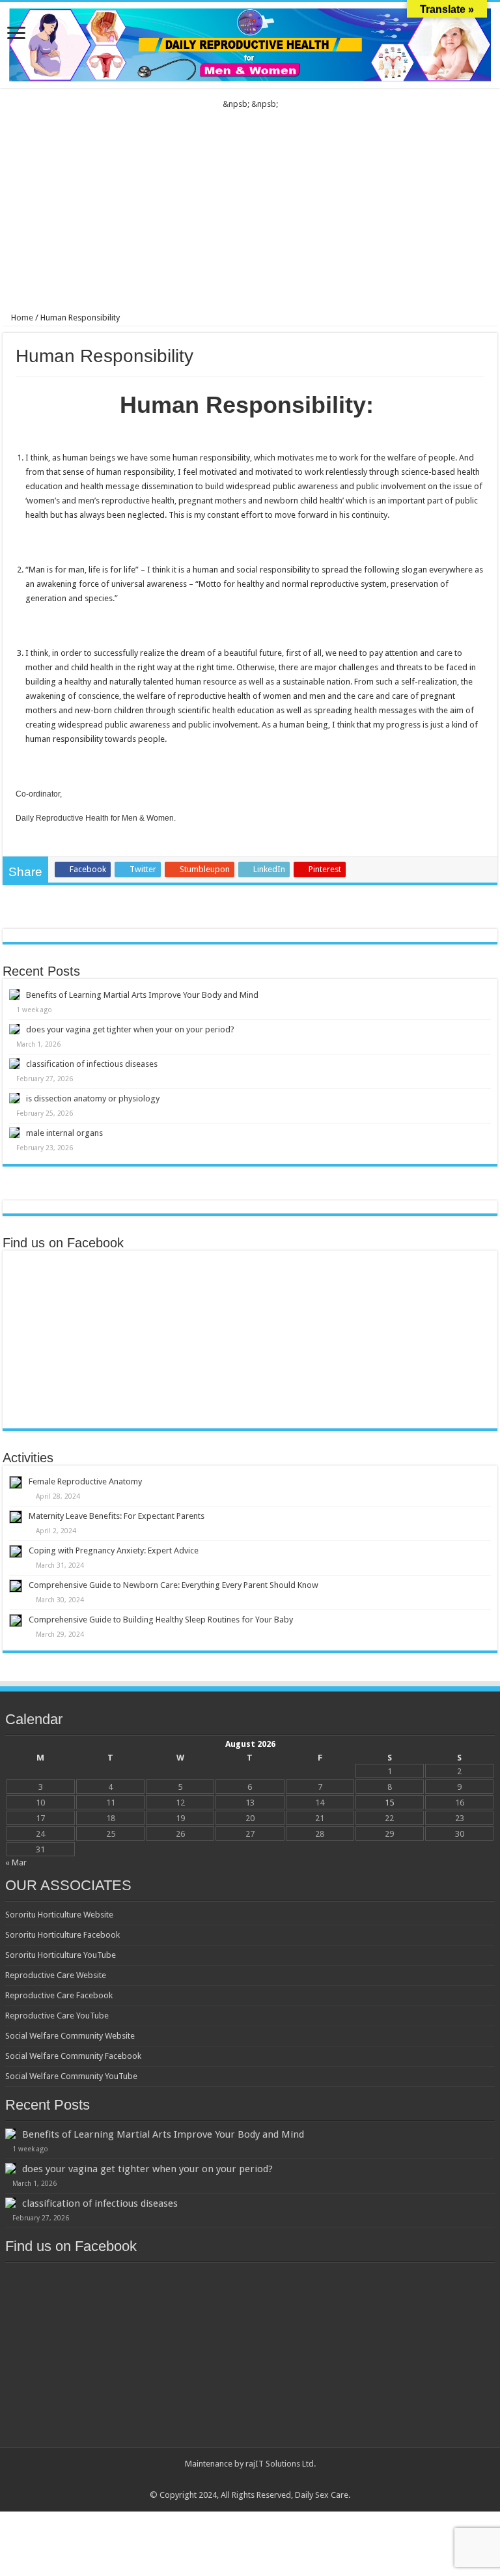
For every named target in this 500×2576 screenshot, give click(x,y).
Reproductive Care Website (56, 1975)
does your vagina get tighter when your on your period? (130, 1029)
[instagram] (275, 2480)
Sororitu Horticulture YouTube (61, 1955)
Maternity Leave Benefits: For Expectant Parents (117, 1516)
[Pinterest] (250, 2480)
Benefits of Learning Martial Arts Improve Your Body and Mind (142, 995)
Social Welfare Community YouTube (71, 2076)
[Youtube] (263, 2480)
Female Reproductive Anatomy (85, 1481)
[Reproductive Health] (250, 42)
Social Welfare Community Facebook (73, 2056)
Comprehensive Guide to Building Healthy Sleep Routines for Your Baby (161, 1620)
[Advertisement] (250, 208)
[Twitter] (238, 2480)
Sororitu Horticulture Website (59, 1915)
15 (389, 1803)
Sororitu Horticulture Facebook (62, 1935)
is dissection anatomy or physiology (93, 1098)
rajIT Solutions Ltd (280, 2464)
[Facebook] (226, 2480)
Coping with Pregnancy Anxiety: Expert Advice (114, 1550)
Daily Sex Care (322, 2495)
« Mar (16, 1862)
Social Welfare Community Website (70, 2036)
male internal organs (64, 1133)
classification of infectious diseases (92, 1064)
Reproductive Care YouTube (57, 2016)
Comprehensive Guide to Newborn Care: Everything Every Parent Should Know (174, 1585)
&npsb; (236, 104)
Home (21, 318)
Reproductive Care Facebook (59, 1995)
